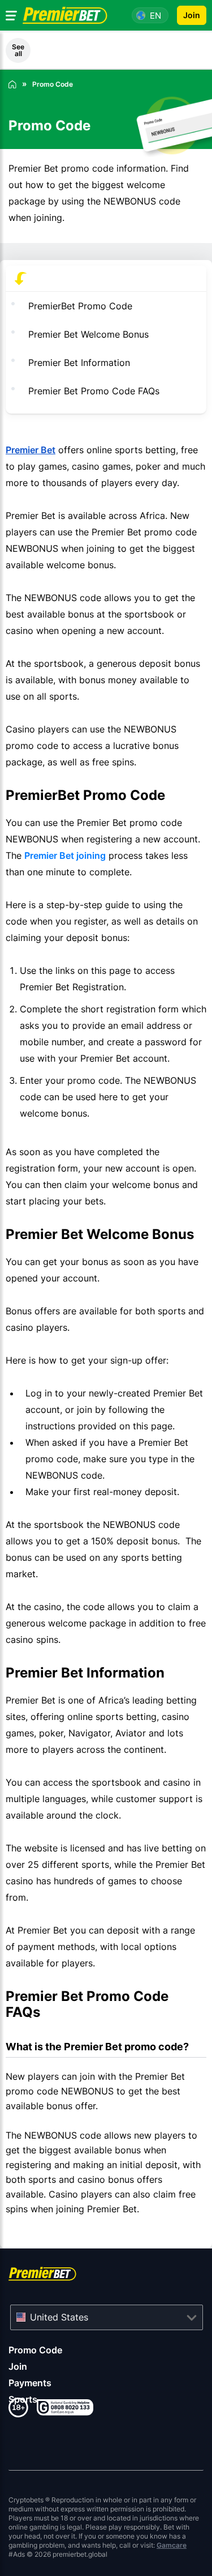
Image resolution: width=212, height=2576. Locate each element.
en (155, 16)
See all (18, 50)
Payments (30, 2383)
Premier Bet (31, 450)
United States (59, 2317)
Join (18, 2366)
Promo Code (35, 2350)
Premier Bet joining (65, 855)
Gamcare (172, 2545)
